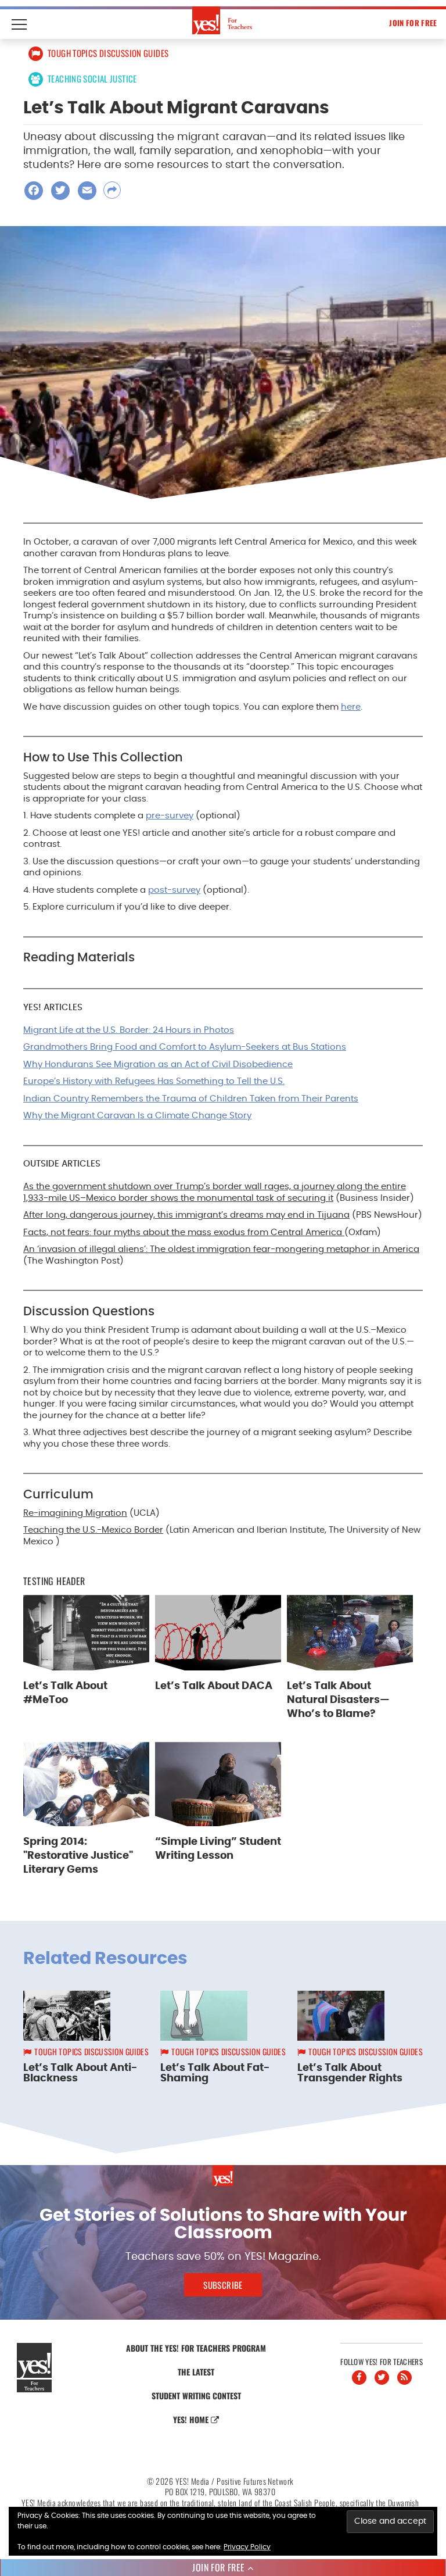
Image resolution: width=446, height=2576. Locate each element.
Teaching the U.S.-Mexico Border (93, 1530)
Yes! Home (192, 2419)
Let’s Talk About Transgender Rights (350, 2073)
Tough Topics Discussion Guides (108, 53)
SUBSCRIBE (223, 2285)
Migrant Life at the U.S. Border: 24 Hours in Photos (129, 1030)
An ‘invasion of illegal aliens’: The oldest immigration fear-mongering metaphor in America (221, 1249)
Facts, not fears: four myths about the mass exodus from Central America (184, 1232)
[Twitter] (382, 2378)
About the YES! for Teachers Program (196, 2348)
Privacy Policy (247, 2547)
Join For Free (413, 23)
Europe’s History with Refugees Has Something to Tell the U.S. (154, 1081)
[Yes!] (223, 20)
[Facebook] (359, 2378)
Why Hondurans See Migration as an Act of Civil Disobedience (158, 1065)
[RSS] (404, 2378)
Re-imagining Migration (75, 1513)
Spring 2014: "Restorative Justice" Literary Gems (78, 1856)
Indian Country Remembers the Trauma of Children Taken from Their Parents (191, 1099)
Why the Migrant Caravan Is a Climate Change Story (137, 1116)
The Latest (196, 2372)
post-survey (174, 890)
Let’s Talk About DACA (214, 1686)
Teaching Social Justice (92, 78)
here (351, 707)
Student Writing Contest (196, 2396)
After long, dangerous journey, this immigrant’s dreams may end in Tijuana (186, 1215)
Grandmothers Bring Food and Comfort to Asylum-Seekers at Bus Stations (185, 1047)
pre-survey (170, 816)
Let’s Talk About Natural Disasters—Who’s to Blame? (338, 1700)
